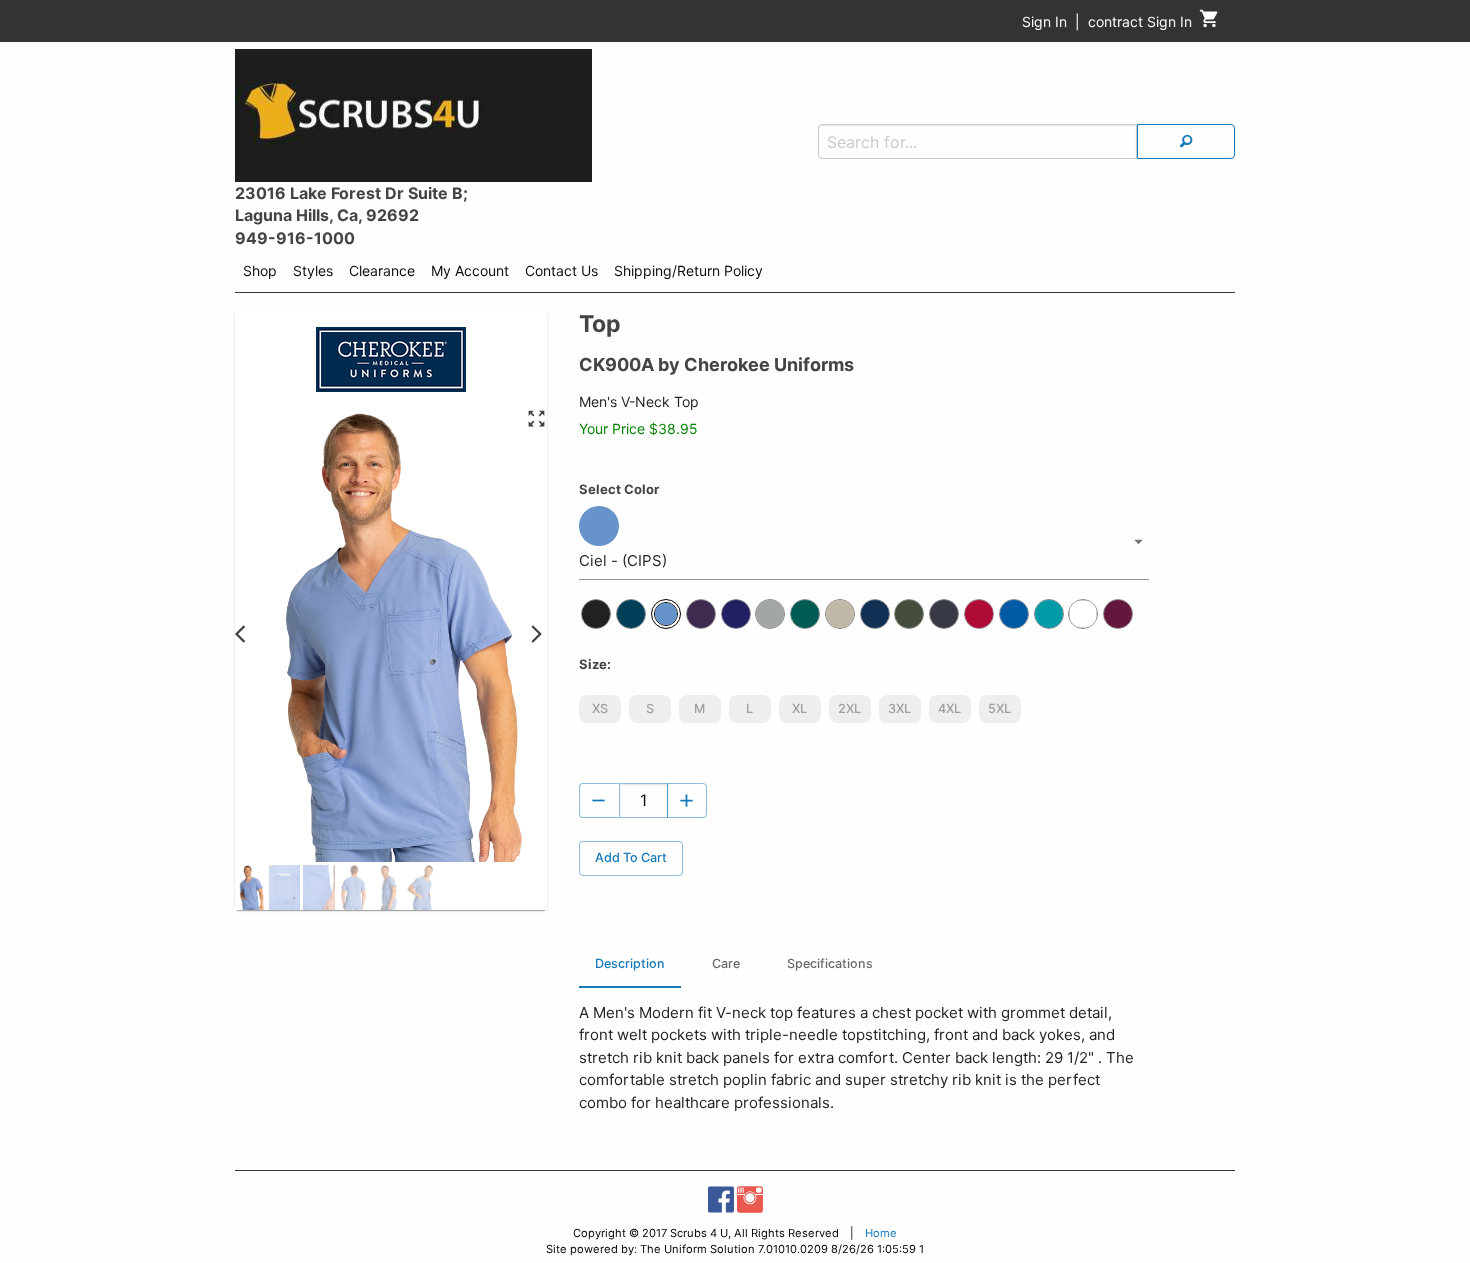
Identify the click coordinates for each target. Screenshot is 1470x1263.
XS (600, 708)
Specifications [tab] (830, 963)
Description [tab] (630, 963)
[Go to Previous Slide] (245, 635)
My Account (470, 270)
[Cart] (1209, 23)
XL (799, 708)
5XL (999, 708)
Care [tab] (726, 963)
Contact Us (561, 270)
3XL (899, 708)
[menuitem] (260, 274)
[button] (250, 887)
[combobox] (864, 542)
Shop (260, 270)
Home (881, 1233)
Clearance (382, 270)
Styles (313, 270)
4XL (949, 708)
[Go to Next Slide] (536, 635)
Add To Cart (631, 857)
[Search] (1186, 141)
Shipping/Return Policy (688, 270)
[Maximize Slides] (536, 419)
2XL (849, 708)
